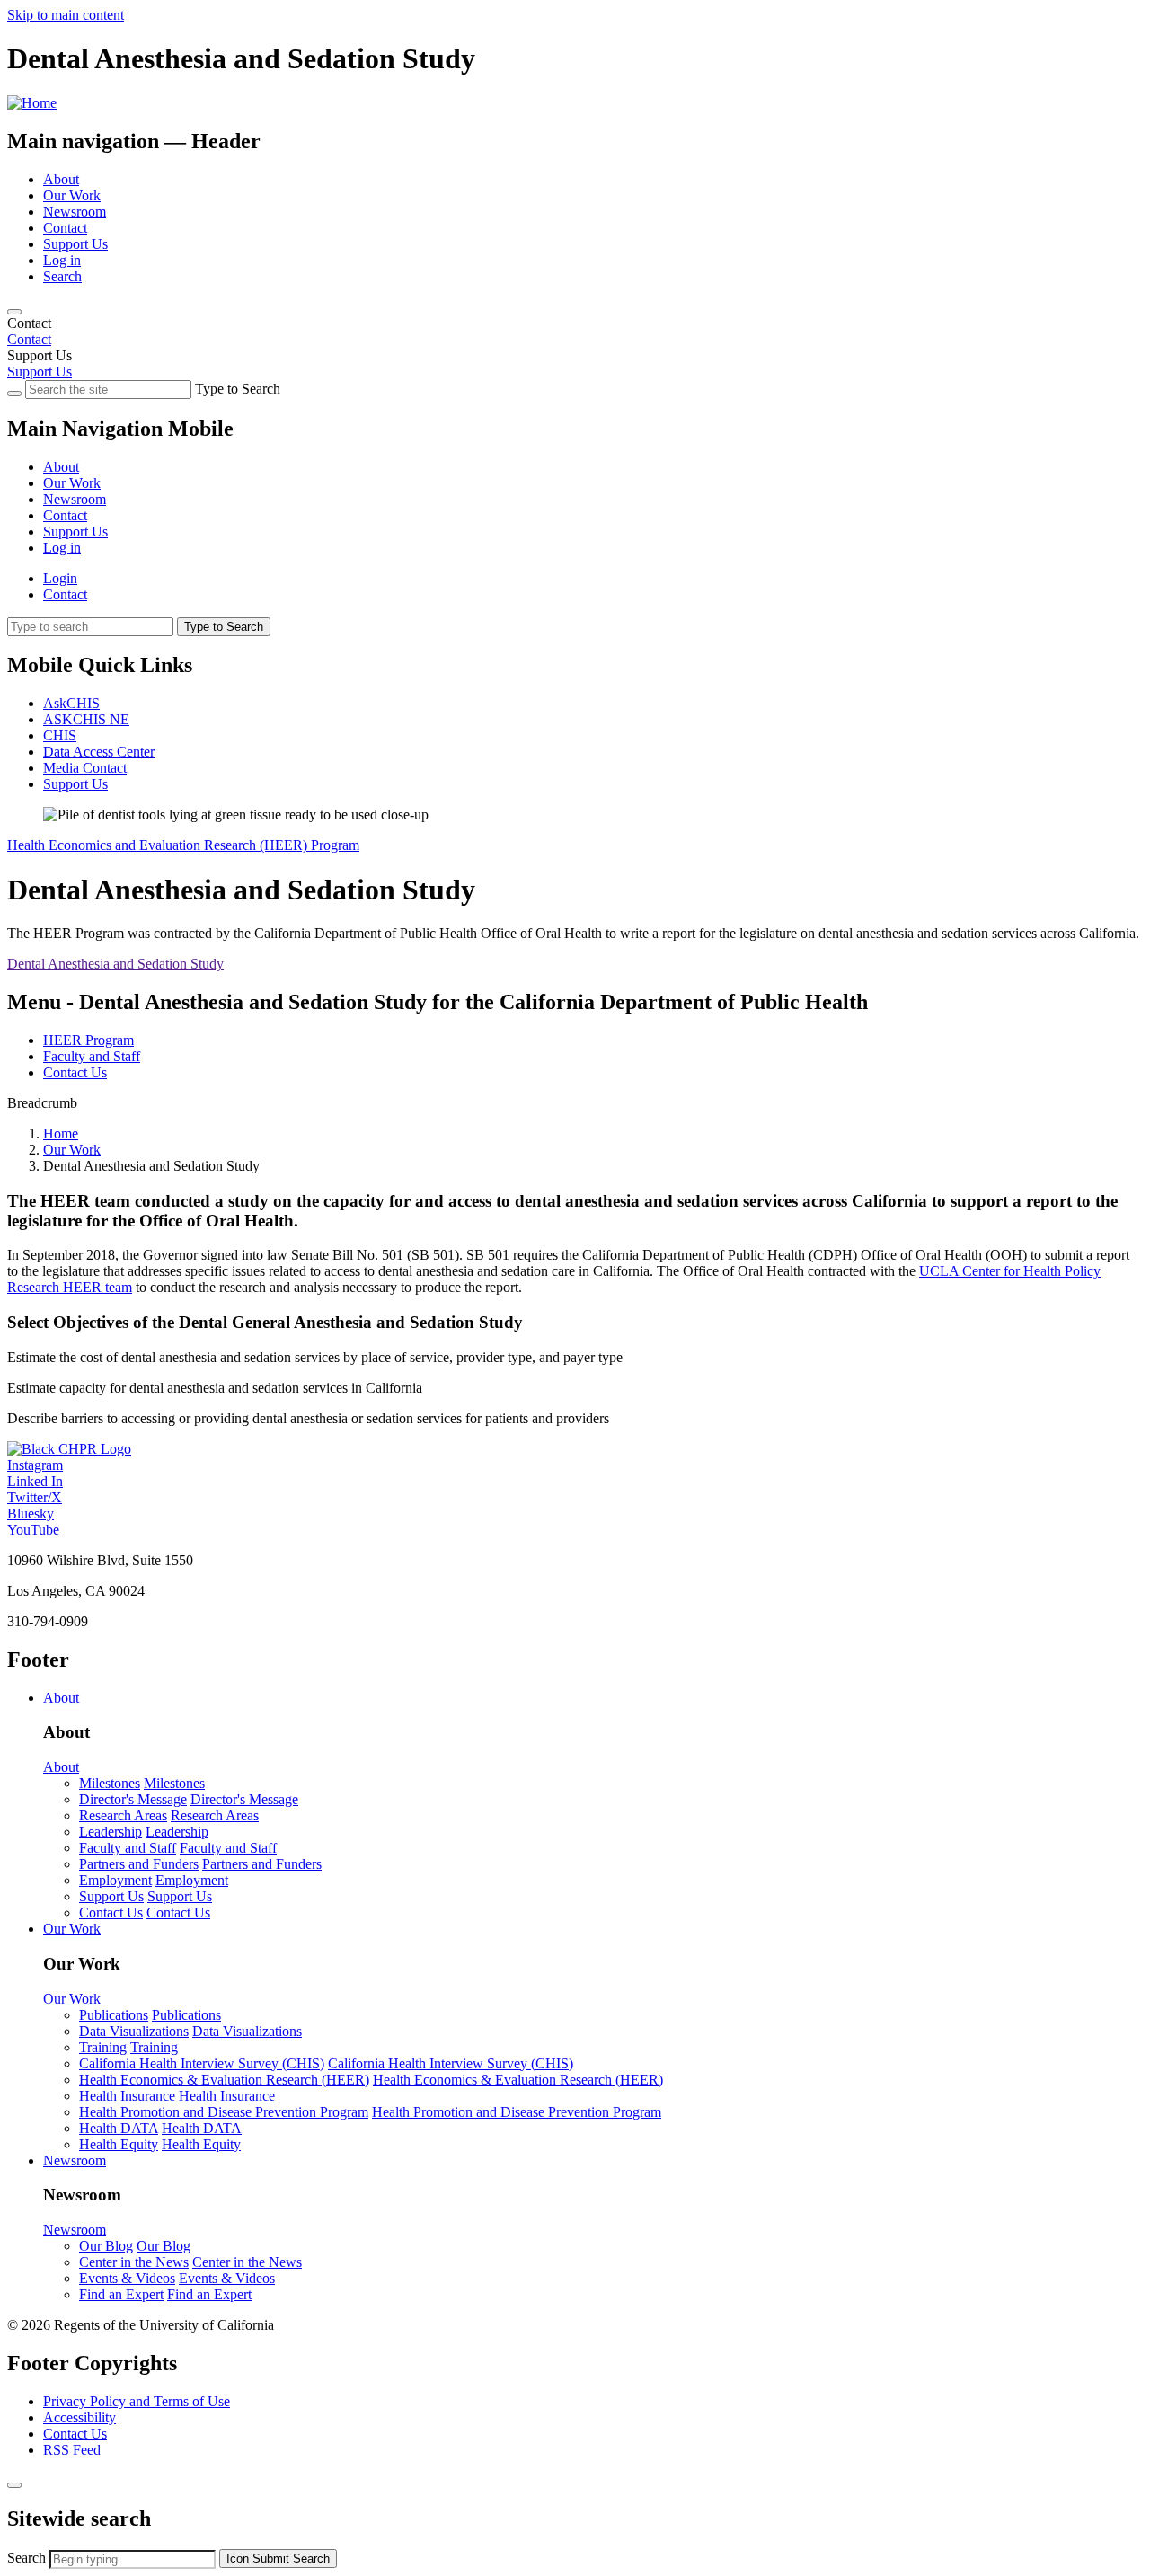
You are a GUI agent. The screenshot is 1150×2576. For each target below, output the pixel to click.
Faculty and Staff (92, 1056)
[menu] (575, 491)
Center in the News (134, 2262)
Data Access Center (99, 752)
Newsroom (75, 212)
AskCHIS (71, 703)
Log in (62, 260)
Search (62, 276)
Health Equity (119, 2144)
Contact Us (75, 1072)
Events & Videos (127, 2278)
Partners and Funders (139, 1864)
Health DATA (119, 2128)
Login (60, 578)
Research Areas (123, 1815)
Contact (65, 228)
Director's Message (133, 1799)
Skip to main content (66, 15)
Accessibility (80, 2417)
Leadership (111, 1832)
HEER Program (88, 1040)
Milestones (110, 1783)
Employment (115, 1880)
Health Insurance (127, 2096)
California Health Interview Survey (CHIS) (202, 2063)
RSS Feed (72, 2450)
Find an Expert (121, 2294)
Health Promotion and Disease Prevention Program (224, 2112)
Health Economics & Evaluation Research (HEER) (224, 2080)
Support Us (75, 244)
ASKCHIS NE (86, 719)
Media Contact (85, 768)
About (61, 179)
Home (61, 1133)
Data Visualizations (134, 2031)
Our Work (72, 195)
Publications (114, 2015)
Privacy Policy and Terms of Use (137, 2401)
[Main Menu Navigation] (14, 312)
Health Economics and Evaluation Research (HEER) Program (183, 845)
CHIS (60, 735)
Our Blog (106, 2246)
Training (103, 2047)
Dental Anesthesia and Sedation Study (115, 964)
